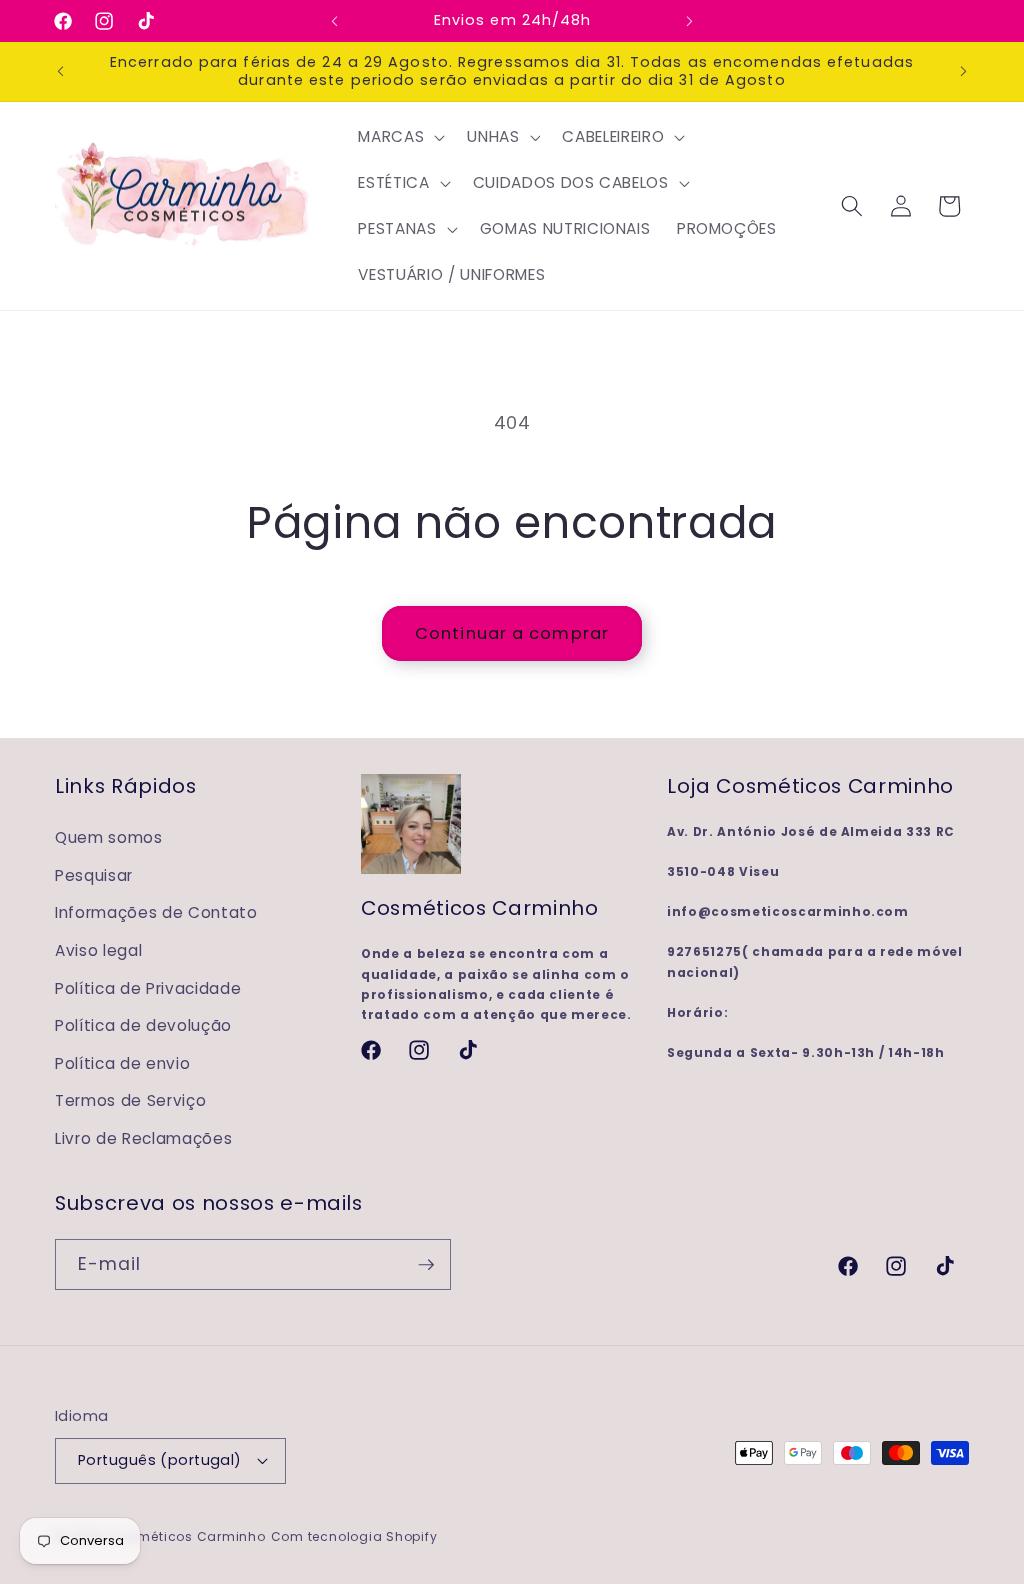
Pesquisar (94, 875)
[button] (399, 137)
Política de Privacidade (148, 988)
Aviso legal (98, 950)
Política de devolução (143, 1025)
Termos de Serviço (130, 1100)
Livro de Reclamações (143, 1138)
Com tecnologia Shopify (354, 1536)
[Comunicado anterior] (335, 21)
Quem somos (109, 837)
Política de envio (122, 1063)
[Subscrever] (426, 1265)
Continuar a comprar (512, 633)
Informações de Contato (156, 912)
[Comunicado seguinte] (689, 21)
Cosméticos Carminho (188, 1536)
